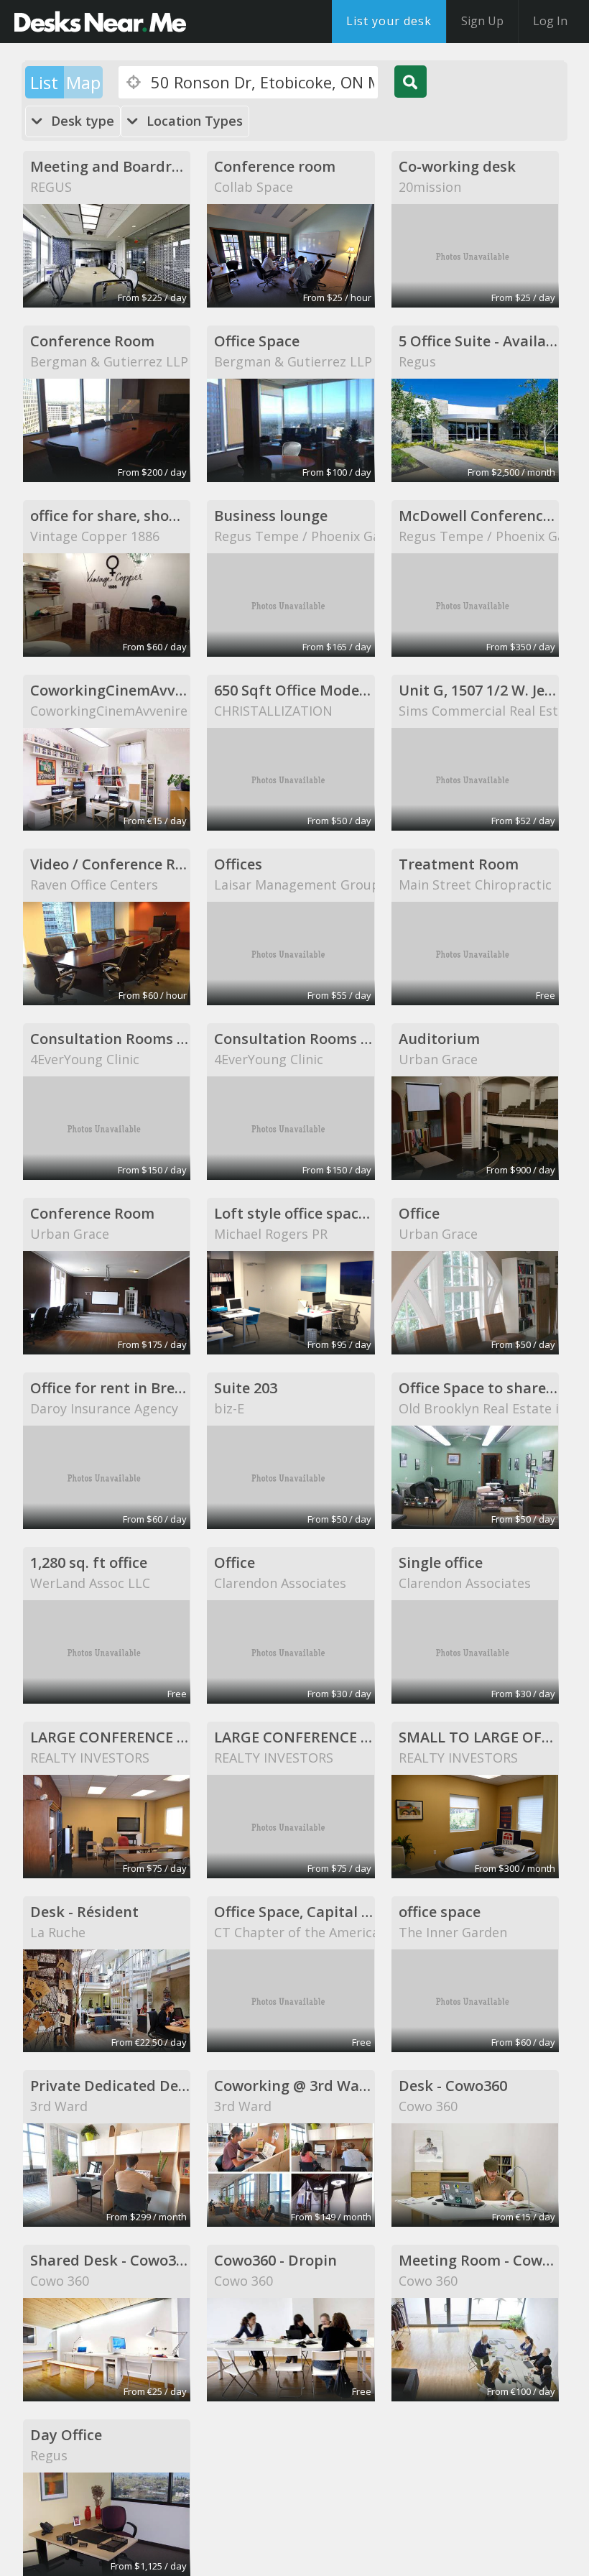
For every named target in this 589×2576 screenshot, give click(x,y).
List (44, 82)
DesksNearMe (100, 22)
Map (83, 82)
